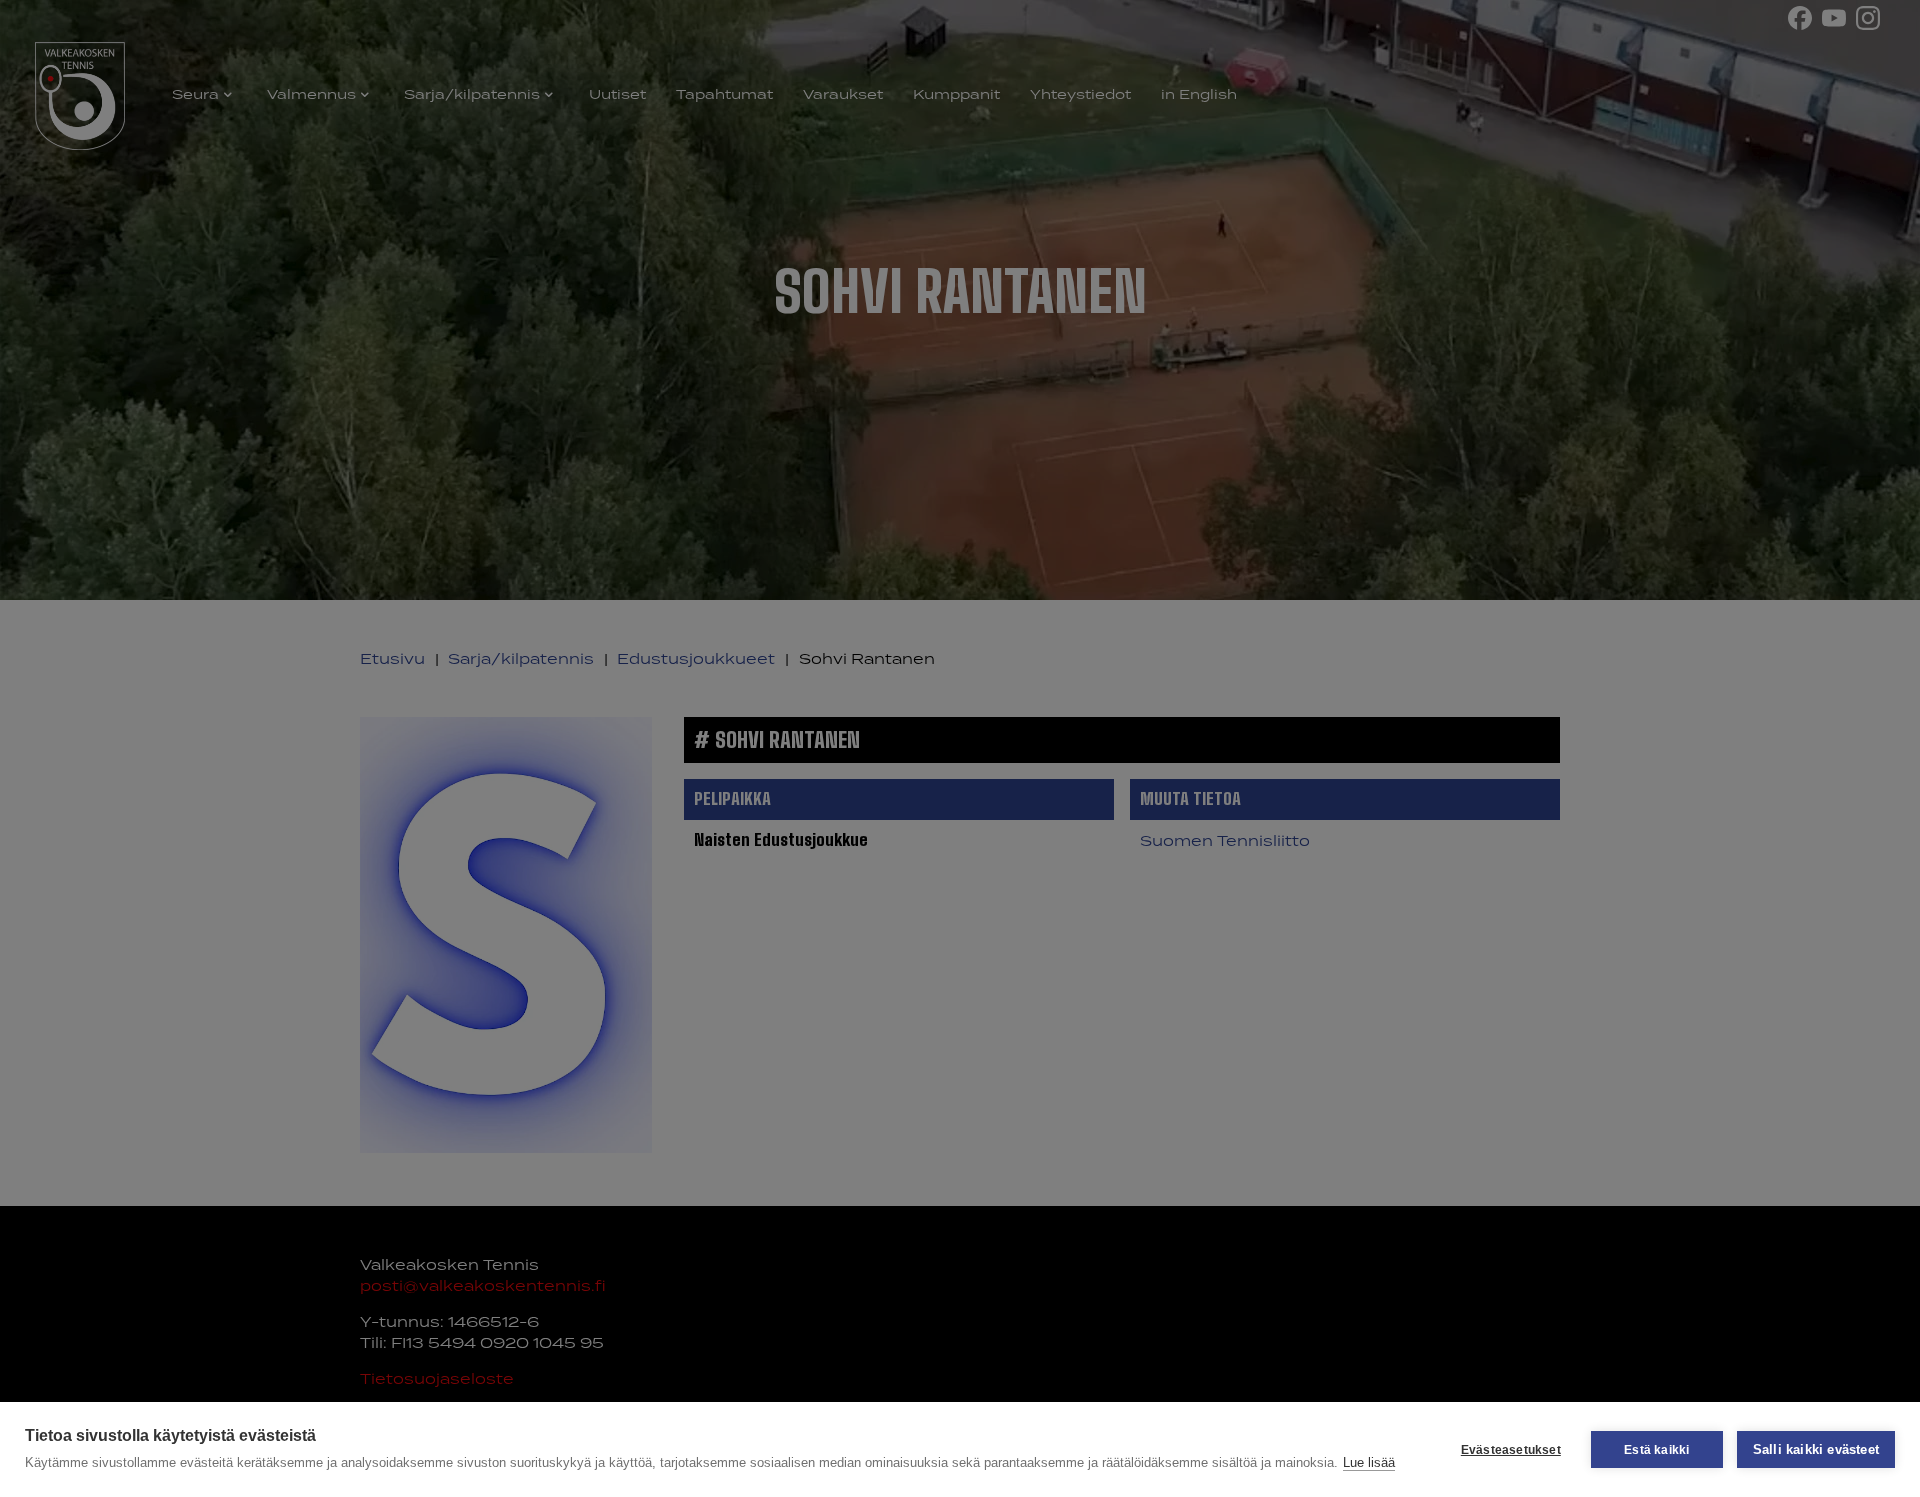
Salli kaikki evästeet (1816, 1449)
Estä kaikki (1656, 1450)
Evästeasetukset (1511, 1450)
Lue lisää (1369, 1462)
